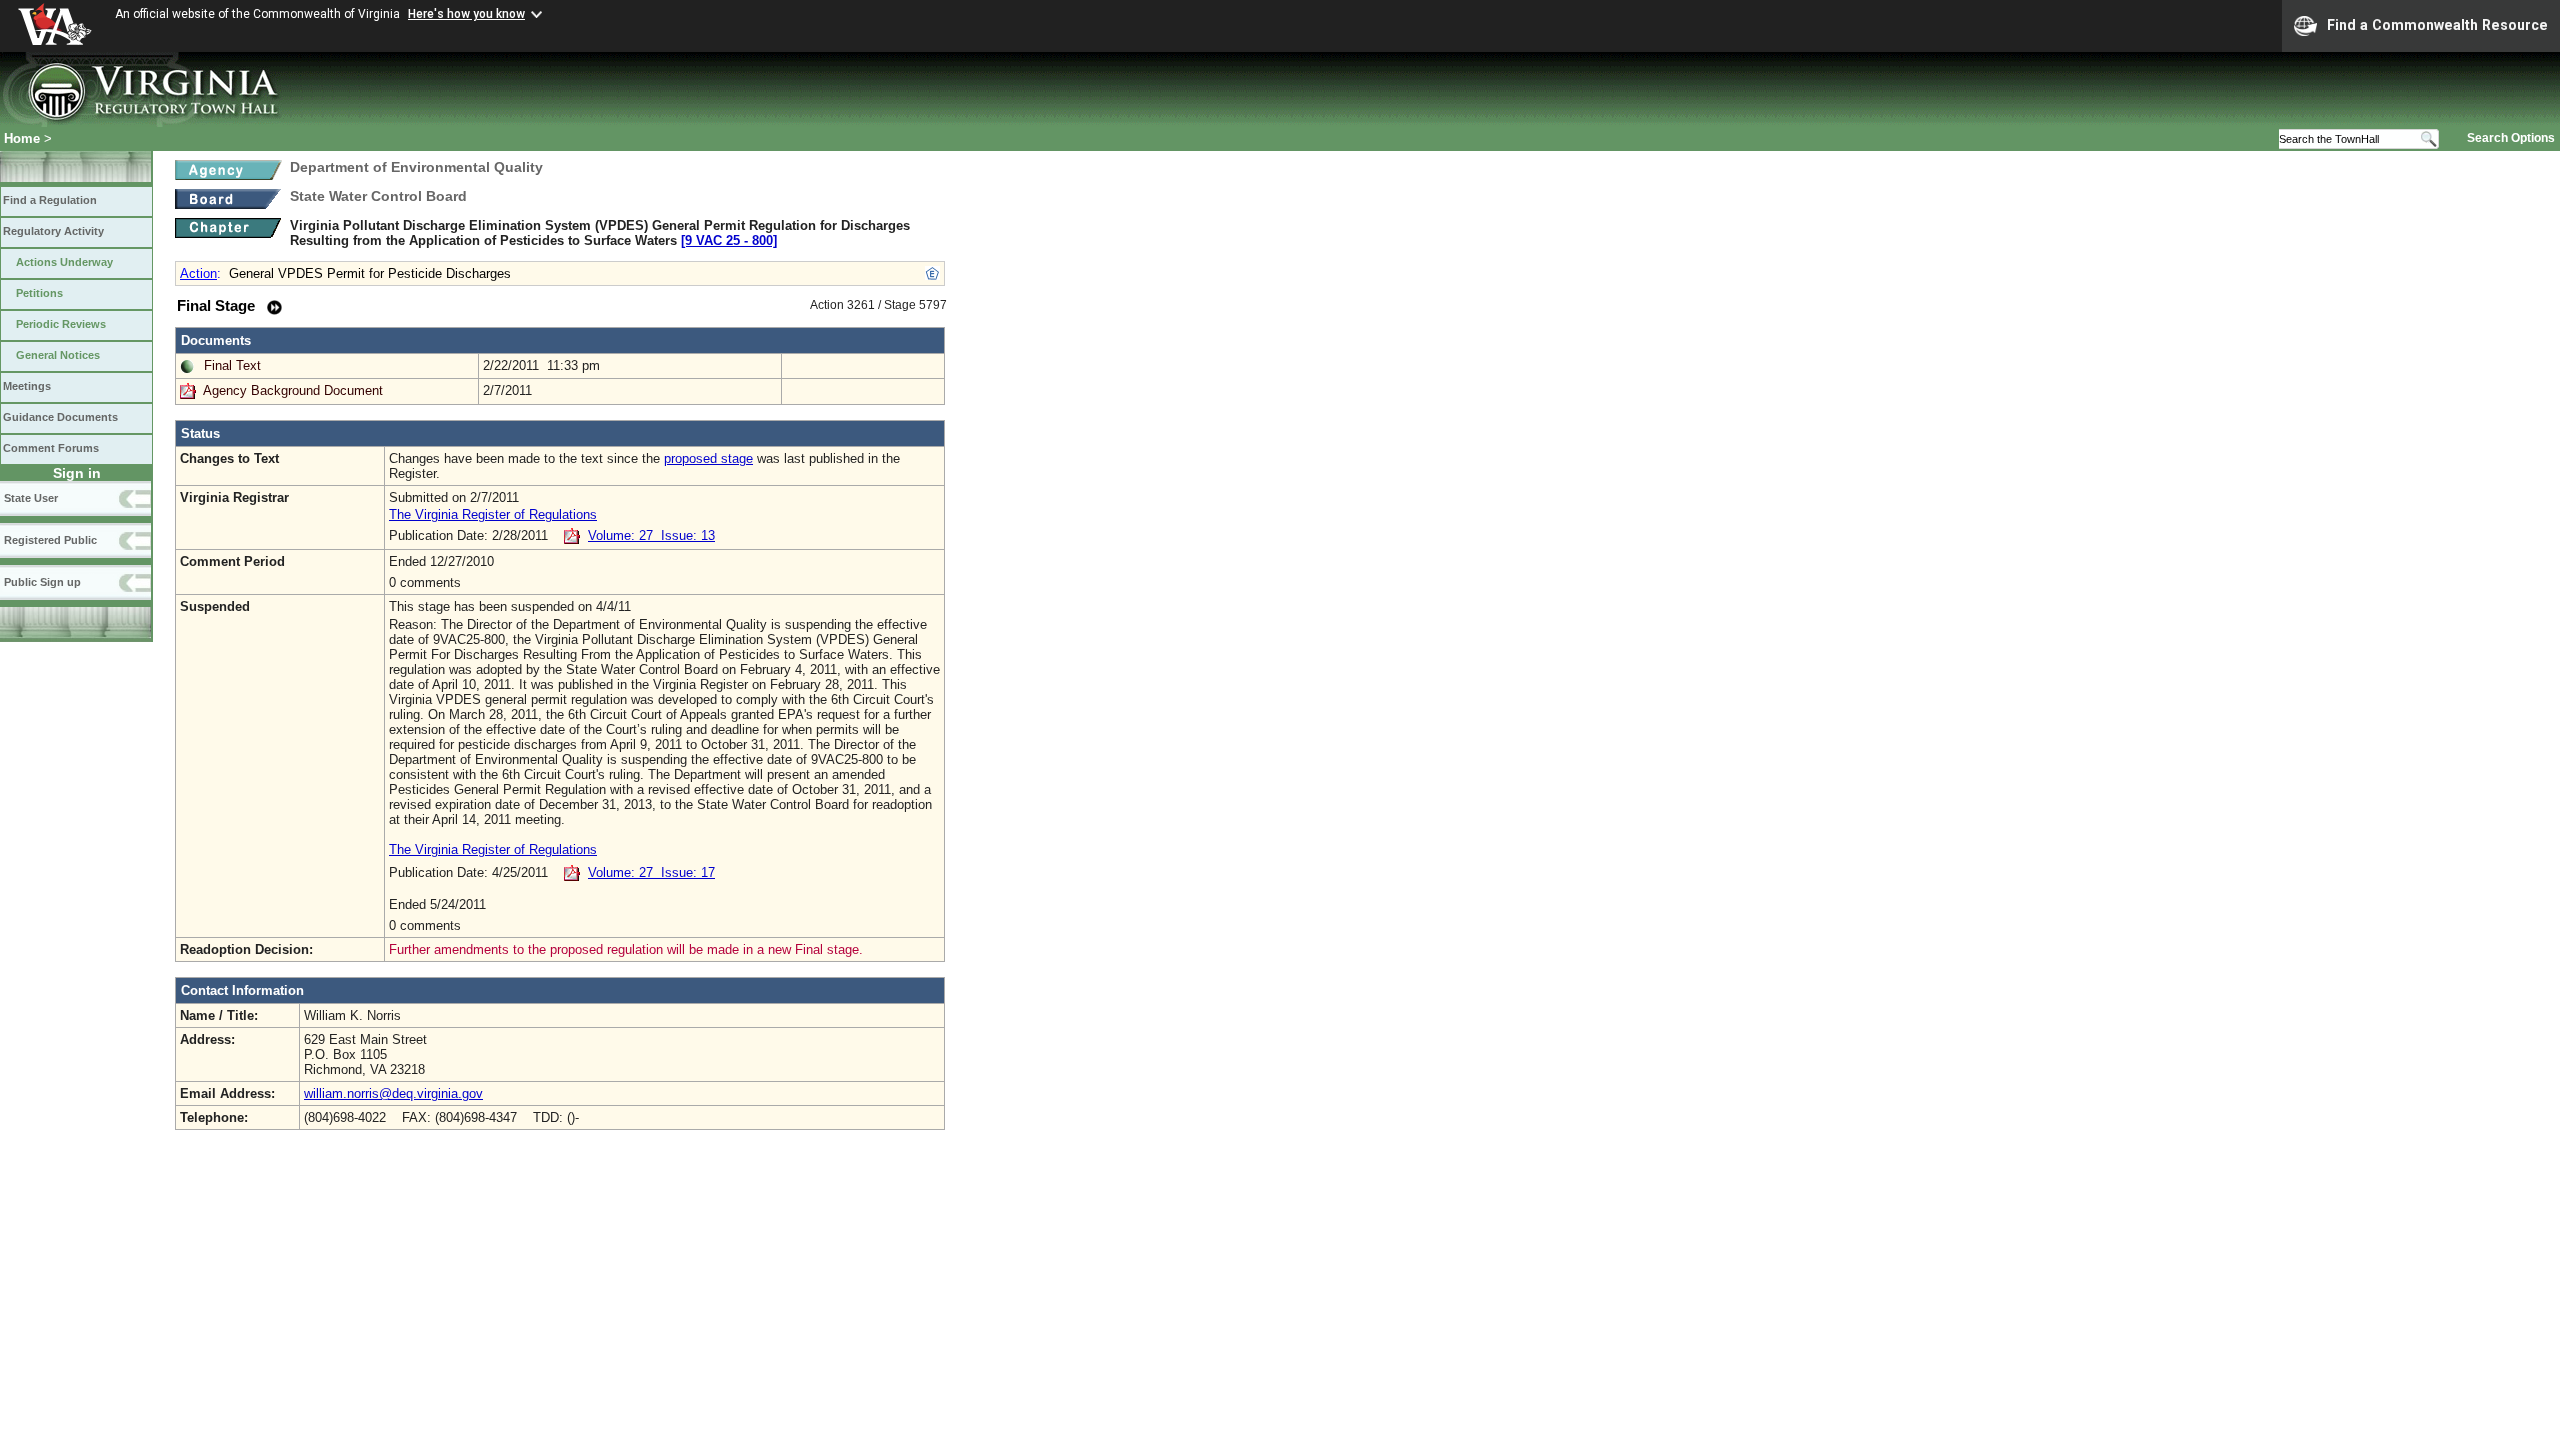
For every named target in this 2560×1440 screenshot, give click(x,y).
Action (198, 273)
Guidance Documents (60, 417)
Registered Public (50, 540)
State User (31, 498)
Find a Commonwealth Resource (2437, 25)
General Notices (58, 355)
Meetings (27, 386)
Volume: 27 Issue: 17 (651, 872)
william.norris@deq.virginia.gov (393, 1093)
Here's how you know (466, 14)
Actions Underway (64, 262)
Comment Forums (51, 448)
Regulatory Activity (53, 231)
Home (22, 138)
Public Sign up (42, 582)
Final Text (232, 365)
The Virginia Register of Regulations (493, 514)
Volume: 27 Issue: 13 (651, 535)
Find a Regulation (50, 200)
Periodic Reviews (61, 324)
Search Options (2511, 138)
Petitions (39, 293)
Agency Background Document (293, 390)
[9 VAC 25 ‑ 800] (729, 240)
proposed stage (708, 458)
